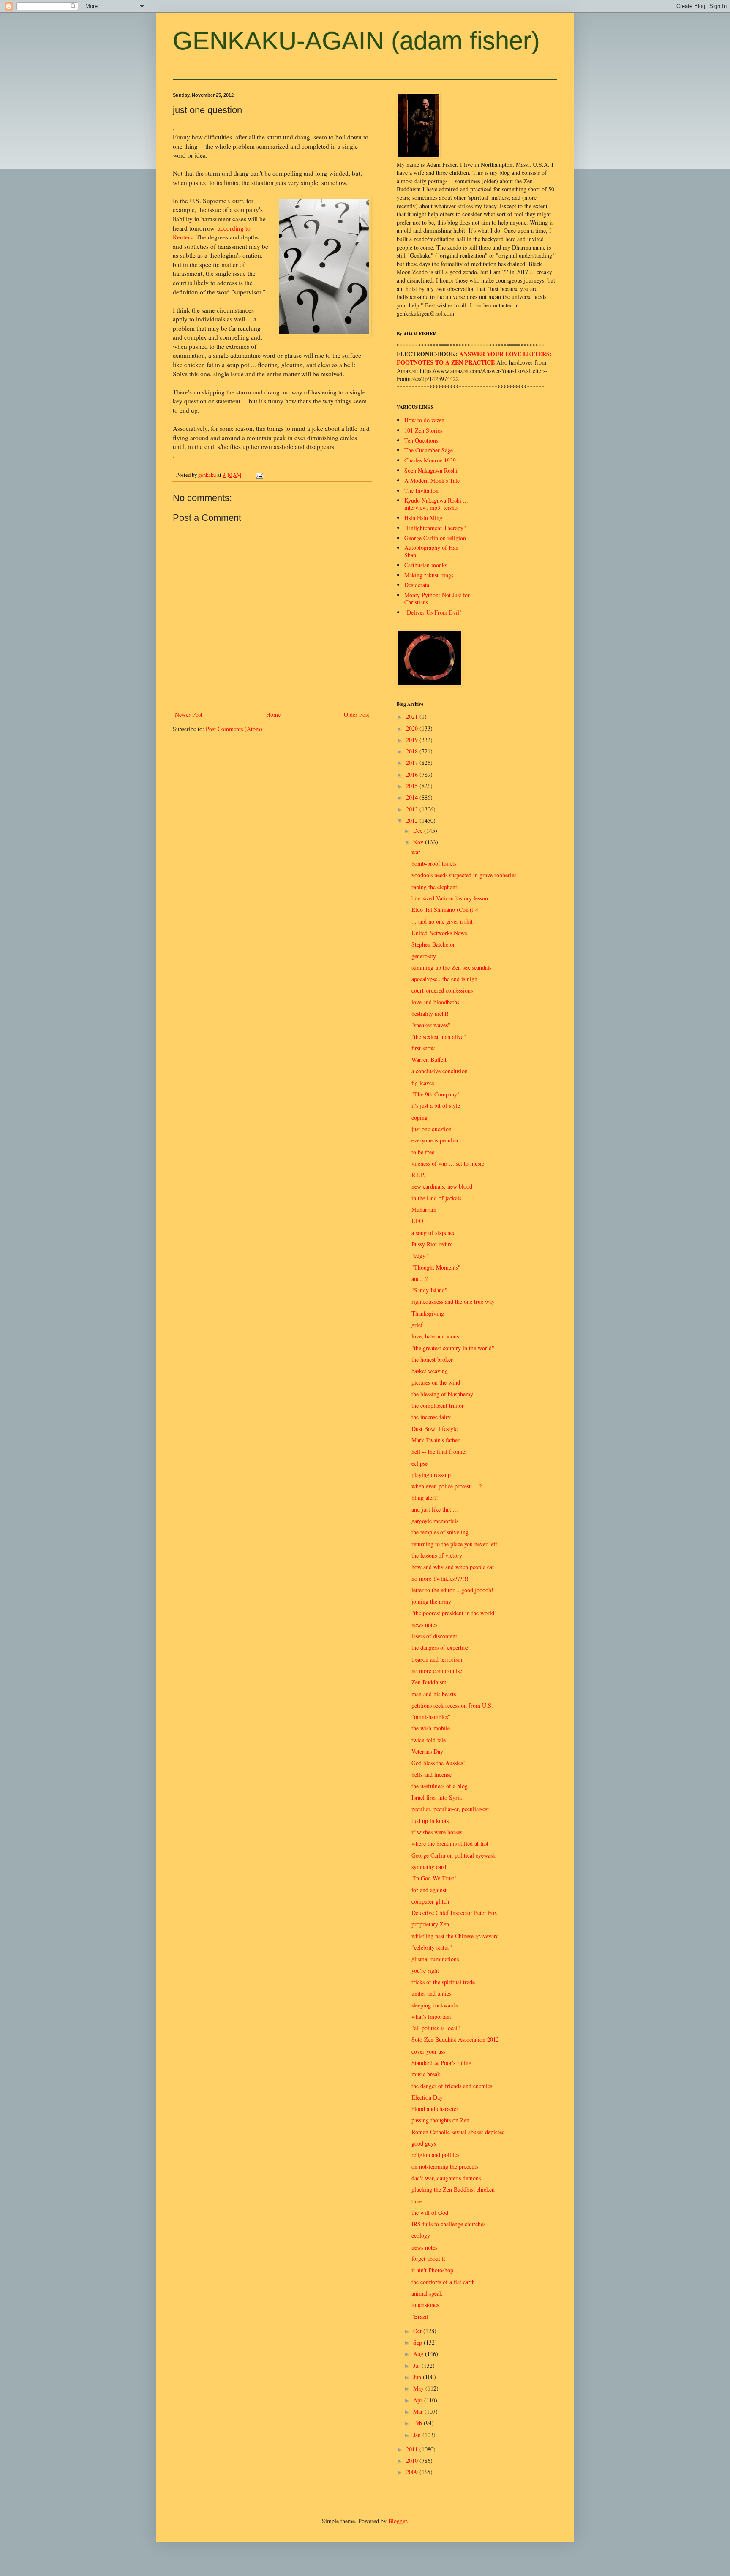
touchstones (425, 2305)
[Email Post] (259, 475)
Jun (418, 2377)
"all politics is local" (436, 2028)
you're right (425, 1971)
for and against (429, 1890)
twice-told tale (429, 1740)
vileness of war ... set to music (448, 1163)
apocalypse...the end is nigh (444, 979)
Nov (419, 842)
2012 (413, 820)
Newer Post (189, 714)
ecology (421, 2235)
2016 (413, 774)
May (419, 2388)
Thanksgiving (428, 1313)
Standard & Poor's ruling (441, 2063)
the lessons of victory (437, 1555)
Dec (419, 831)
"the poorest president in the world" (454, 1613)
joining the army (431, 1601)
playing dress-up (431, 1475)
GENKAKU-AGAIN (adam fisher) (356, 41)
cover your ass (428, 2051)
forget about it (428, 2259)
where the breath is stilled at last (450, 1843)
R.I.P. (418, 1175)
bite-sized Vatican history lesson (450, 898)
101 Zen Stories (423, 430)
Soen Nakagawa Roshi (431, 470)
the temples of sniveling (440, 1532)
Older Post (357, 714)
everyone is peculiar (435, 1140)
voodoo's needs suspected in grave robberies (464, 875)
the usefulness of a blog (440, 1786)
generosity (424, 956)
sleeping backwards (434, 2005)
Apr (419, 2400)
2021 (413, 717)
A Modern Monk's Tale (432, 480)
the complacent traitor (438, 1405)
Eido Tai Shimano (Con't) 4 (445, 910)
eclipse (419, 1463)
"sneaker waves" (431, 1025)
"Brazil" (421, 2316)
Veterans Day (427, 1751)
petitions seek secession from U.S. (452, 1705)
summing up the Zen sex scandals (451, 967)
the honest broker (432, 1359)
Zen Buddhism (429, 1682)
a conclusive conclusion (440, 1071)
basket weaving (430, 1371)
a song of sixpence (433, 1233)
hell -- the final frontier (439, 1451)
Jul (417, 2365)
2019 (413, 740)
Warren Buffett (429, 1060)
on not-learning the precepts (445, 2167)
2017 (413, 763)
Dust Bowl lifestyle (434, 1429)
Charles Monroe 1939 (430, 460)
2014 (413, 797)
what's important (431, 2017)
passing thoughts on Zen (440, 2120)
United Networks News (439, 933)
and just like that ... (435, 1509)
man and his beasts (434, 1694)
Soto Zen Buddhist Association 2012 (455, 2039)
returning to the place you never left (454, 1544)
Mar (419, 2411)
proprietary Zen (430, 1924)
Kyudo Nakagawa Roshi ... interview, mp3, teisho (436, 504)
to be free (423, 1152)
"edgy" (420, 1255)
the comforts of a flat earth (443, 2282)
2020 (413, 728)
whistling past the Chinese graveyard (455, 1936)
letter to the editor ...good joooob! (452, 1590)
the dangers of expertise (440, 1647)
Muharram (424, 1209)
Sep (418, 2342)
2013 (413, 809)
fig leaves (423, 1083)
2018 (413, 751)
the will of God (430, 2213)
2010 (413, 2460)
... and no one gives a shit (442, 921)
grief (417, 1325)
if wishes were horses (437, 1832)
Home (273, 714)
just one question (432, 1129)
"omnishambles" (431, 1717)
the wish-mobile (431, 1728)
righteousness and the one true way (453, 1302)
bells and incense (432, 1775)
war (416, 852)
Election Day (427, 2097)
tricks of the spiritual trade (443, 1982)
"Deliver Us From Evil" (433, 612)
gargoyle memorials (435, 1521)
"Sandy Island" (429, 1290)
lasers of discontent (434, 1636)
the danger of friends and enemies (452, 2086)
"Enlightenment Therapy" (435, 528)
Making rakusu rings (429, 575)
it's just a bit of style (436, 1106)
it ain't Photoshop (432, 2270)
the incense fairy (431, 1417)
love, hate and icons (435, 1336)
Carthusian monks (426, 565)
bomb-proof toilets (434, 864)
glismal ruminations (435, 1959)
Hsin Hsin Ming (423, 518)
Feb (418, 2423)
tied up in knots (430, 1821)
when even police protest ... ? (447, 1486)
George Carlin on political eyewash (454, 1855)
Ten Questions (421, 440)
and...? (419, 1279)
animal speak (427, 2293)
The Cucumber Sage (429, 450)
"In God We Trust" (434, 1878)
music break (426, 2074)
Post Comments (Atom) (234, 729)
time (417, 2201)
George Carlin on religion (435, 538)
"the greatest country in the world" (453, 1348)
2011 (413, 2449)
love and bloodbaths (435, 1002)
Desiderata (417, 585)
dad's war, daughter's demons (446, 2178)
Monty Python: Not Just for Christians (437, 598)
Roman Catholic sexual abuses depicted (458, 2132)
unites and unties (431, 1993)
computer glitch (430, 1901)
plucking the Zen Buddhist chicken (453, 2189)
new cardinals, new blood (442, 1186)
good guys (424, 2143)
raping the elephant (434, 887)
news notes (424, 1625)
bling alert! (425, 1497)
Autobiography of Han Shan (431, 551)
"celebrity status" (432, 1947)
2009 (413, 2472)
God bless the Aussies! (438, 1763)
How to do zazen (424, 420)
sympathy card (429, 1867)
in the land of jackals (436, 1198)
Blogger (398, 2521)
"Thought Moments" (436, 1267)
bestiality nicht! (430, 1013)
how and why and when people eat (453, 1567)
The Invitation (421, 491)
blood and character (435, 2109)
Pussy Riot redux (432, 1244)
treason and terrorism (437, 1659)
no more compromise (437, 1671)
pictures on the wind (436, 1382)
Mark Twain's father (436, 1440)
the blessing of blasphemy (442, 1394)
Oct (418, 2331)
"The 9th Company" (436, 1094)
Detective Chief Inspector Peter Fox (454, 1913)
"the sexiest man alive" (439, 1037)
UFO (417, 1221)
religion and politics (435, 2155)
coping (419, 1117)
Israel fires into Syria (437, 1797)
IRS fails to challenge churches (448, 2224)
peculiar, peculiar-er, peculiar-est (450, 1809)
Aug (419, 2354)
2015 (413, 786)
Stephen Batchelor (433, 944)
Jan (418, 2435)
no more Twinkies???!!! (440, 1579)
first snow (423, 1048)
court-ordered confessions (442, 990)
